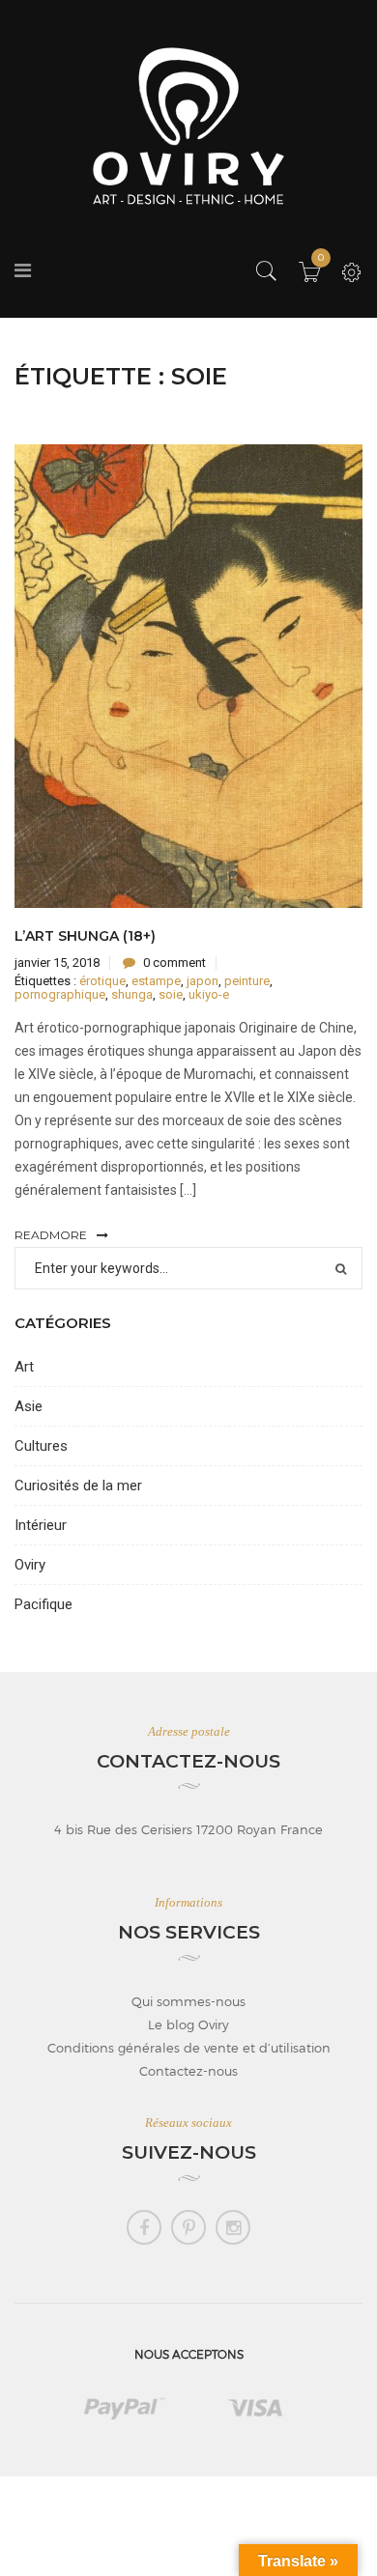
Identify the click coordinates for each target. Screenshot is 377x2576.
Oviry (30, 1565)
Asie (29, 1406)
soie (171, 994)
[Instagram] (233, 2227)
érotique (102, 981)
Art (24, 1367)
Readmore (51, 1235)
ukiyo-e (209, 994)
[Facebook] (144, 2227)
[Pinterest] (188, 2227)
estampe (156, 981)
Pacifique (43, 1604)
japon (203, 981)
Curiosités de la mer (78, 1486)
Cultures (41, 1446)
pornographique (60, 994)
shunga (132, 994)
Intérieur (41, 1525)
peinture (247, 981)
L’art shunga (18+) (85, 936)
